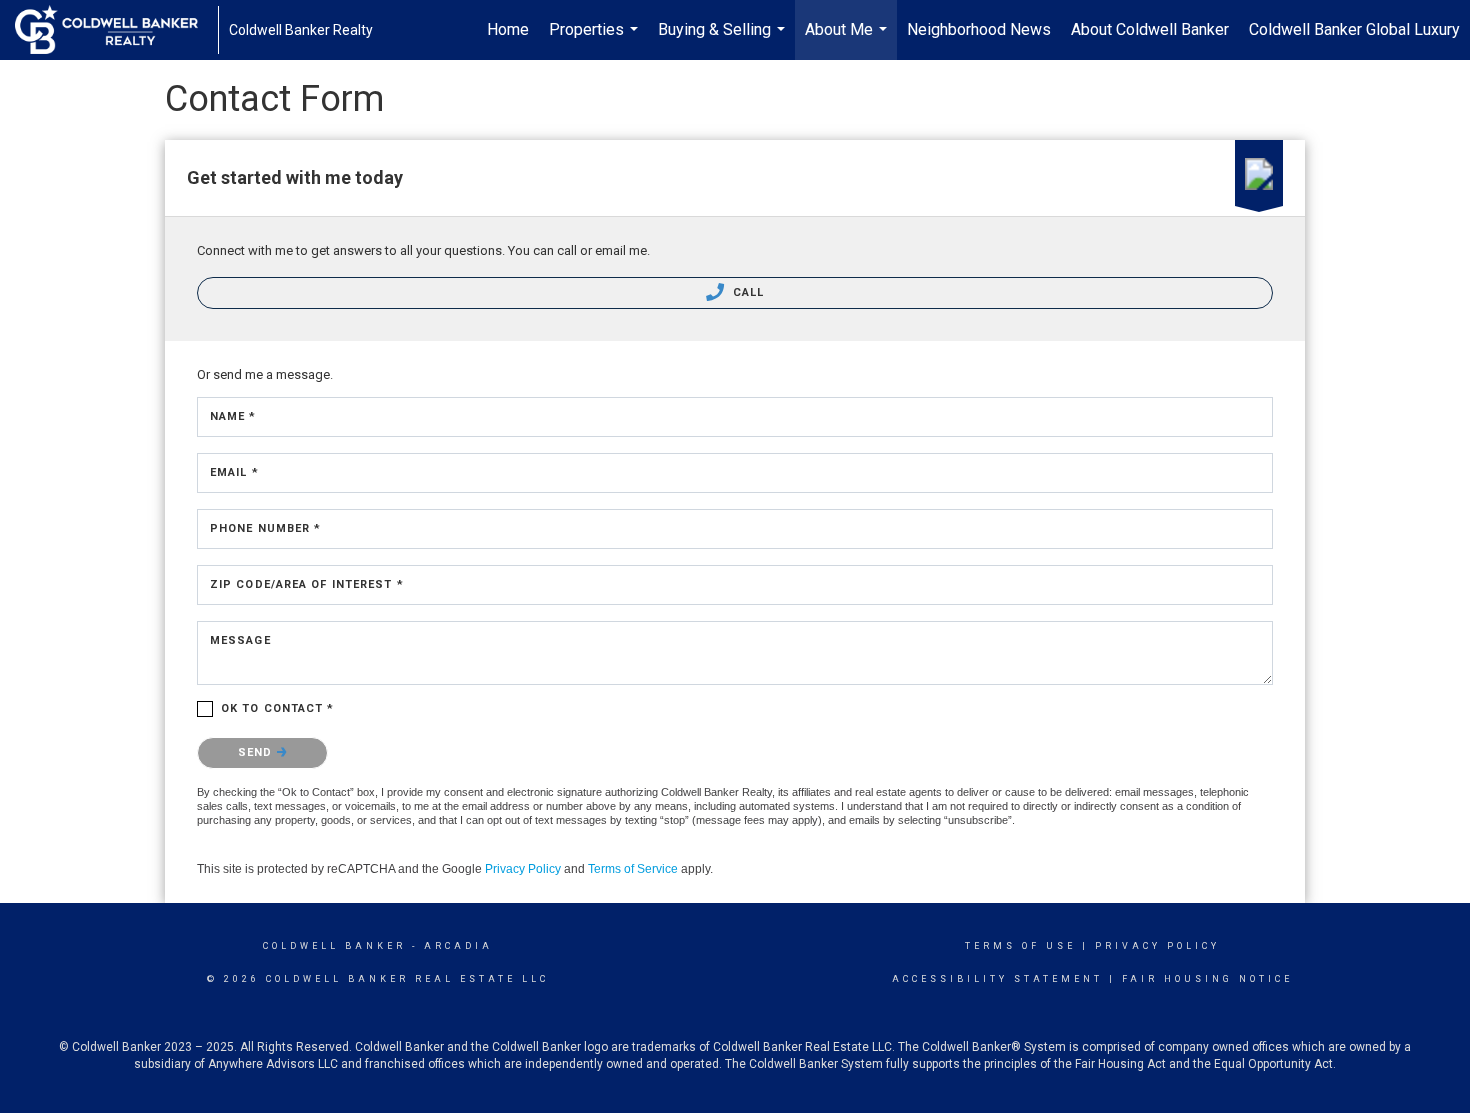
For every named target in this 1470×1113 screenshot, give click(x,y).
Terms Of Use (1020, 946)
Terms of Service (633, 869)
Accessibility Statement (997, 979)
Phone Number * (265, 528)
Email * (234, 472)
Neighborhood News (979, 29)
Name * (233, 416)
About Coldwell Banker (1150, 29)
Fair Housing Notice (1207, 979)
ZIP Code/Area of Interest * (307, 584)
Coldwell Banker (334, 946)
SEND (257, 752)
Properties (596, 40)
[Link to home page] (116, 30)
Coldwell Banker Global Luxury (1354, 29)
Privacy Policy (523, 869)
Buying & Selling (724, 40)
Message (240, 640)
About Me (848, 40)
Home (508, 29)
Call (747, 292)
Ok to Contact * (278, 708)
